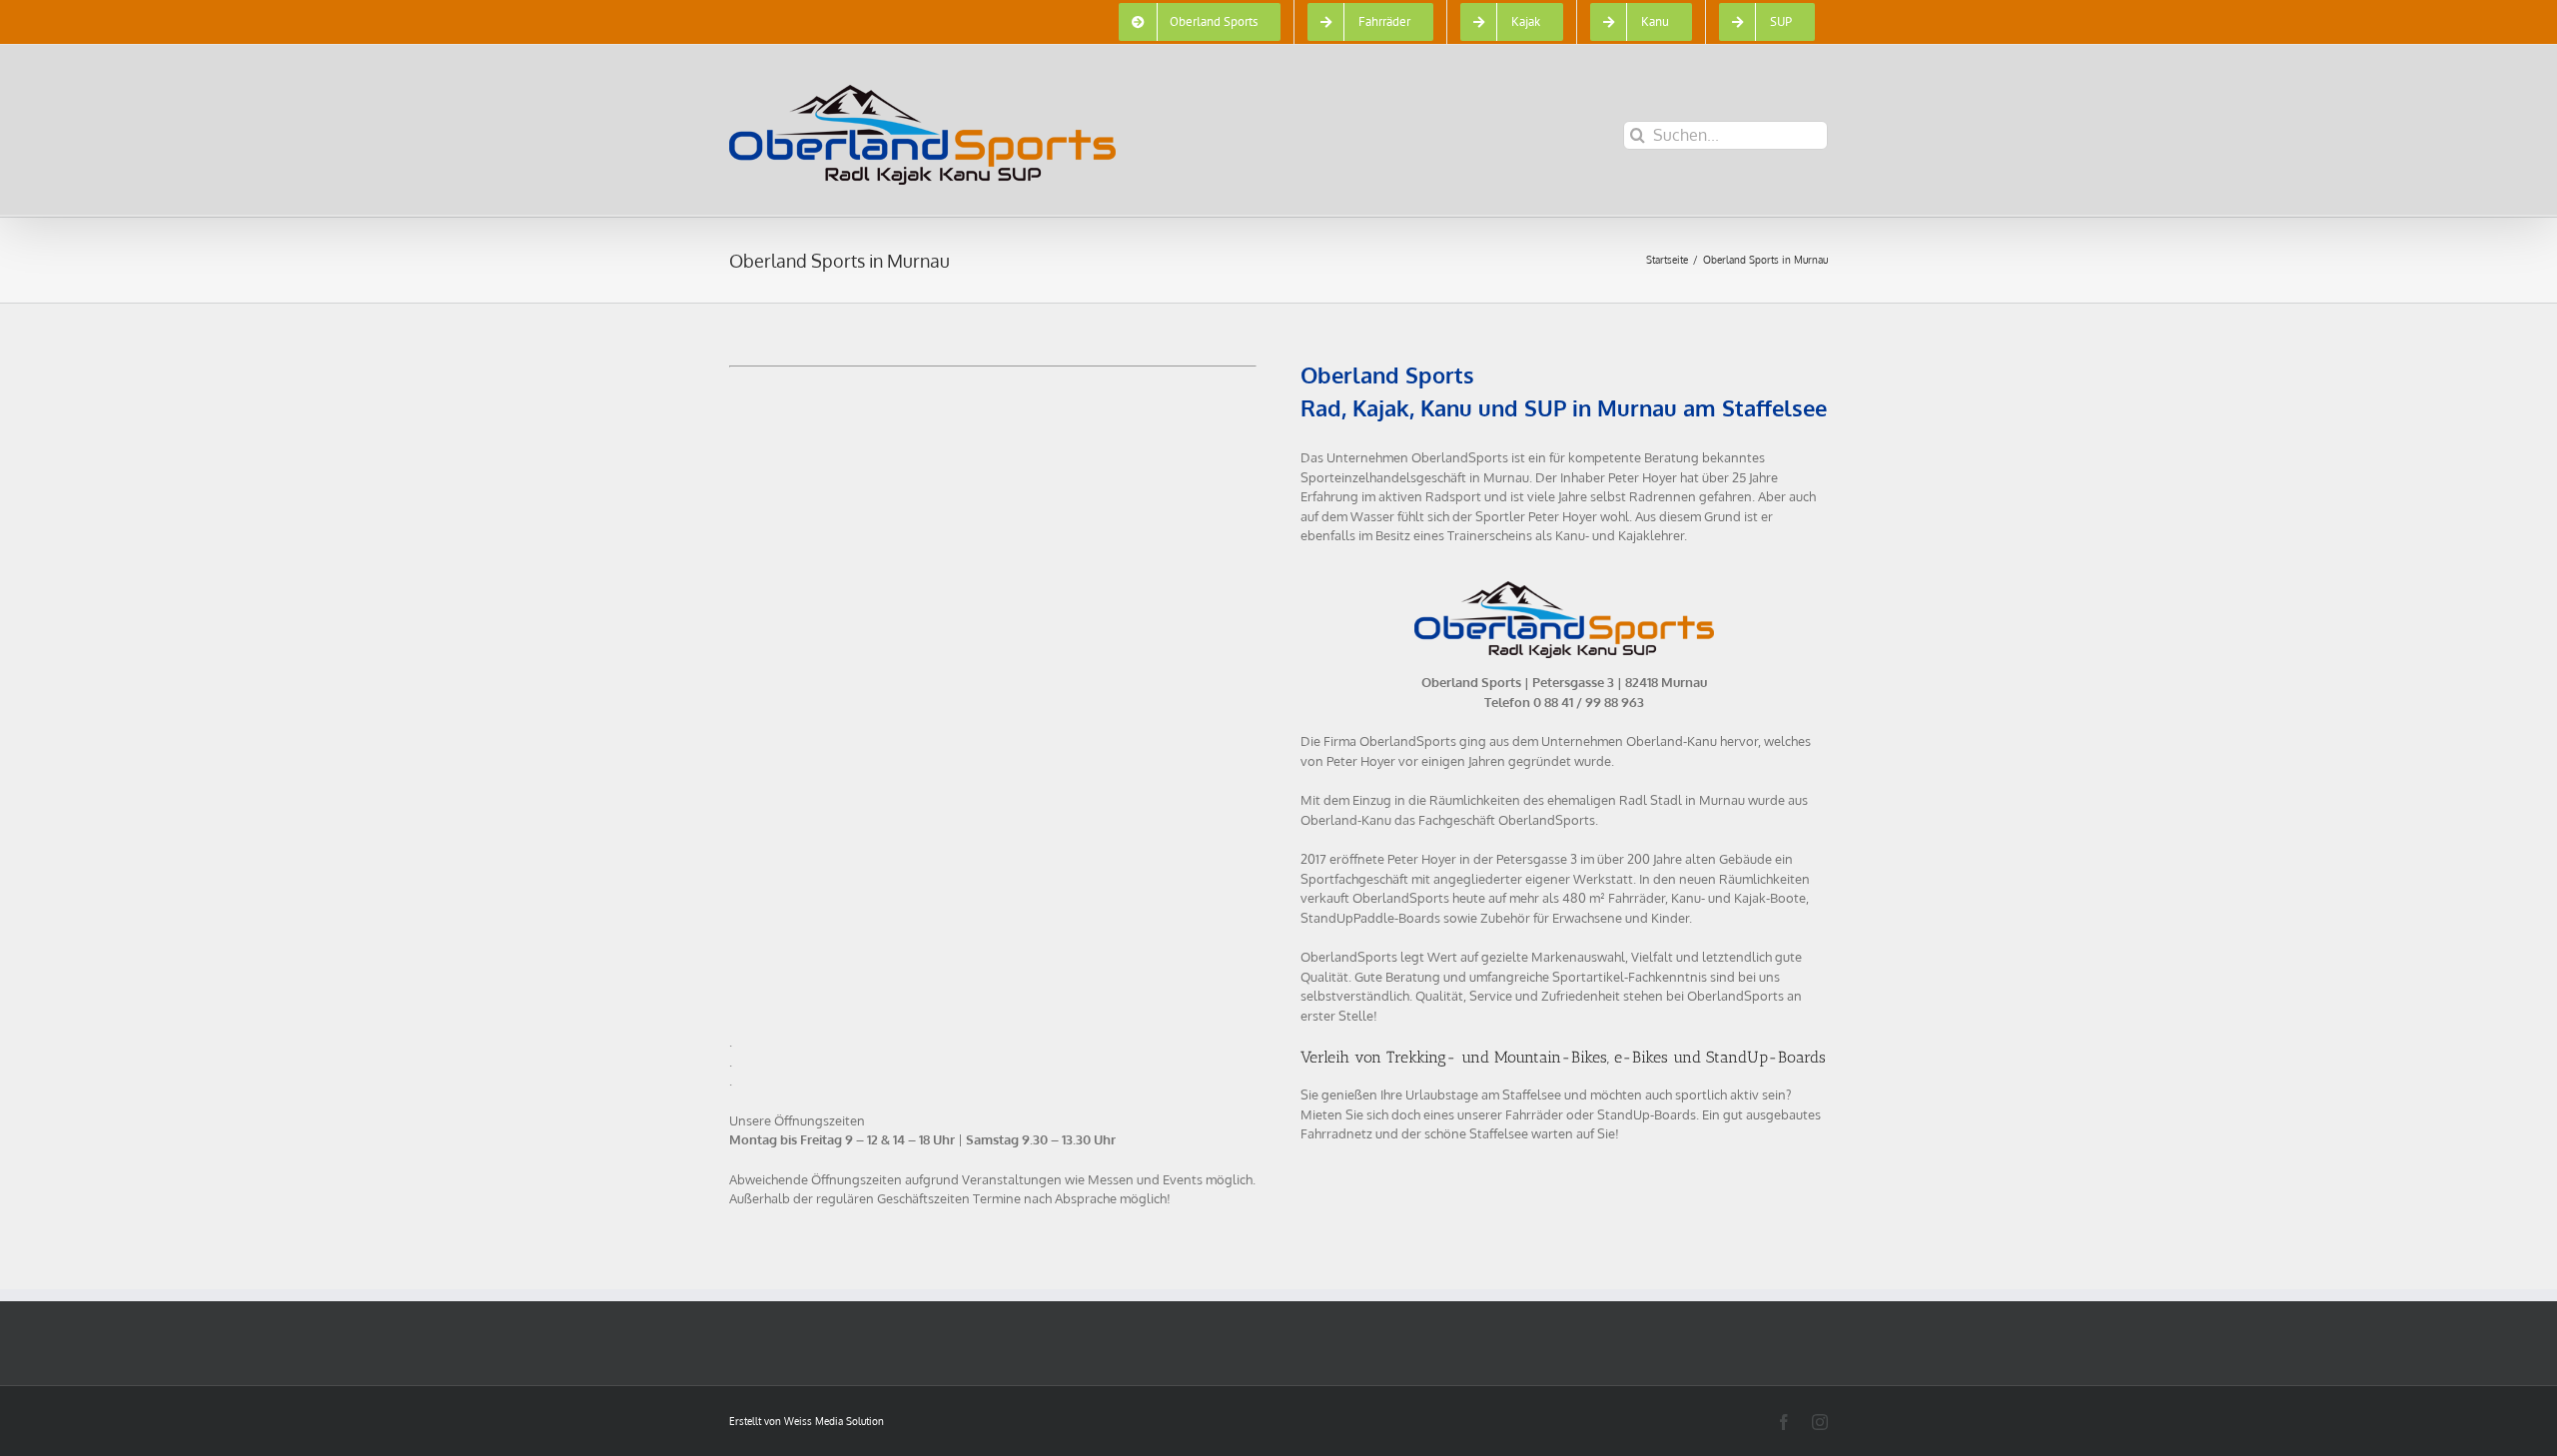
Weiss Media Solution (834, 1421)
